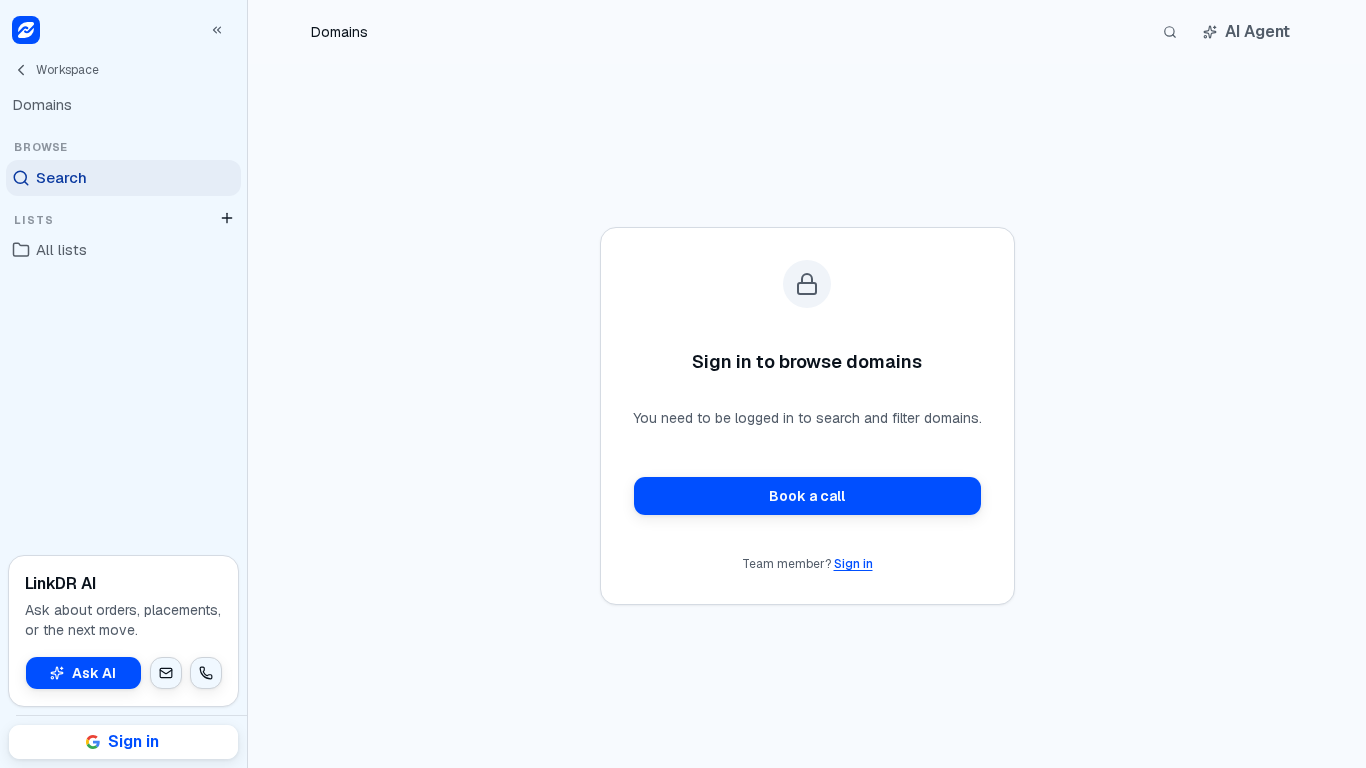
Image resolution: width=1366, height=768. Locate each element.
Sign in (853, 564)
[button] (166, 673)
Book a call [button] (807, 496)
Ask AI (94, 673)
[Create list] (227, 218)
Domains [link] (339, 32)
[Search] (1170, 32)
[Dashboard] (26, 30)
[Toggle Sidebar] (247, 384)
